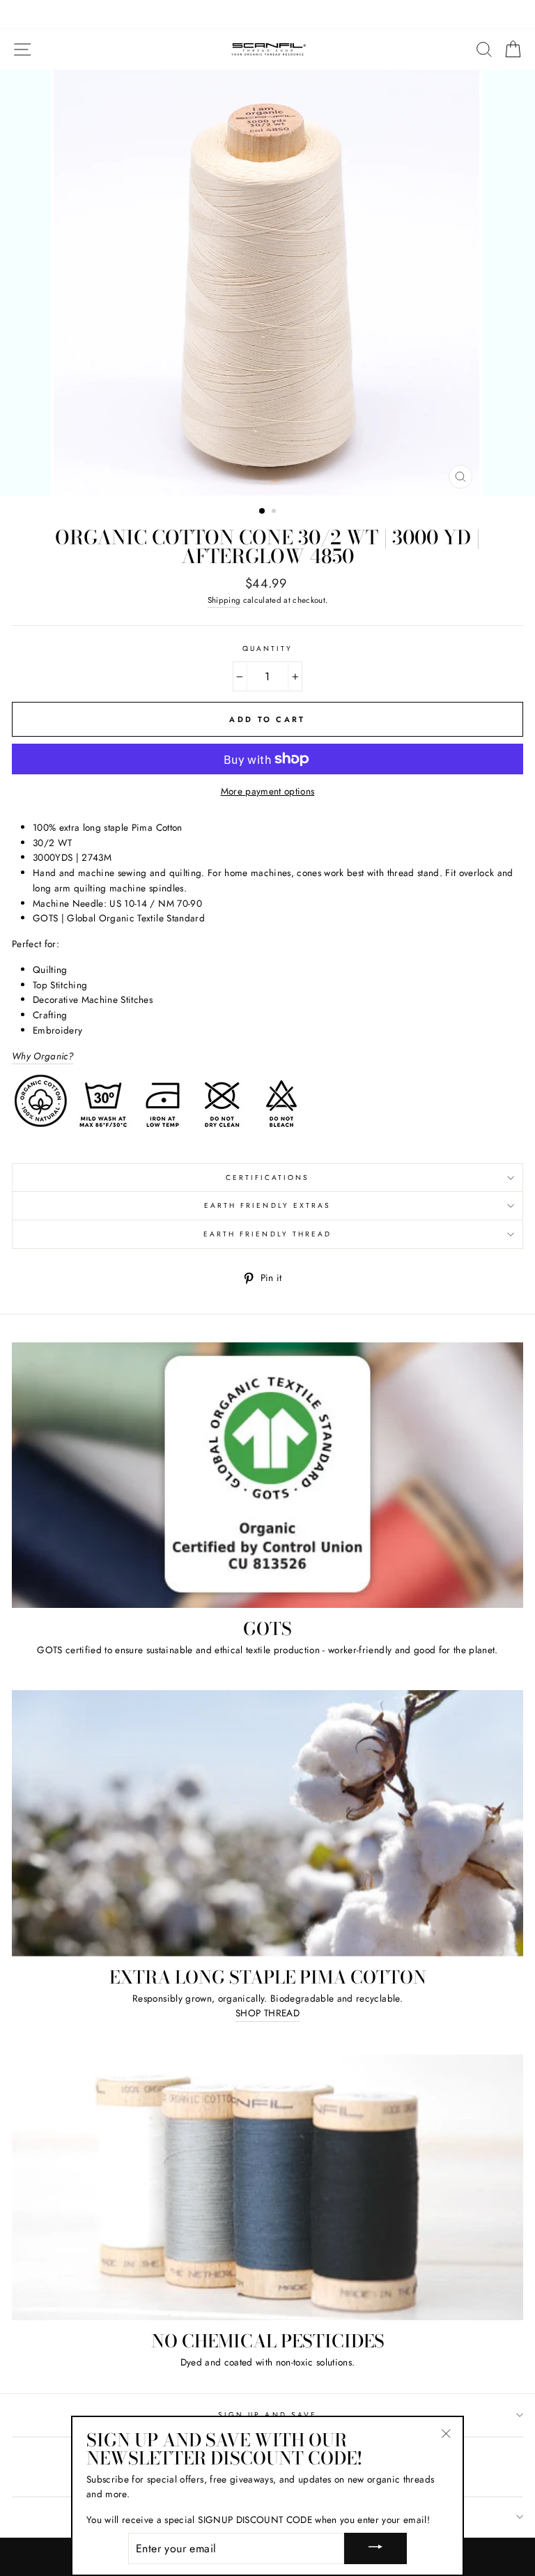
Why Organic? (42, 1056)
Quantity (267, 649)
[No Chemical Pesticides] (267, 2187)
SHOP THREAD (267, 2013)
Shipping (224, 600)
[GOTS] (267, 1475)
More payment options (268, 791)
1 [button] (263, 512)
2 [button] (275, 512)
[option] (268, 283)
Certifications (268, 1178)
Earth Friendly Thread (267, 1234)
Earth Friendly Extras (267, 1205)
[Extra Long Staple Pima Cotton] (267, 1823)
